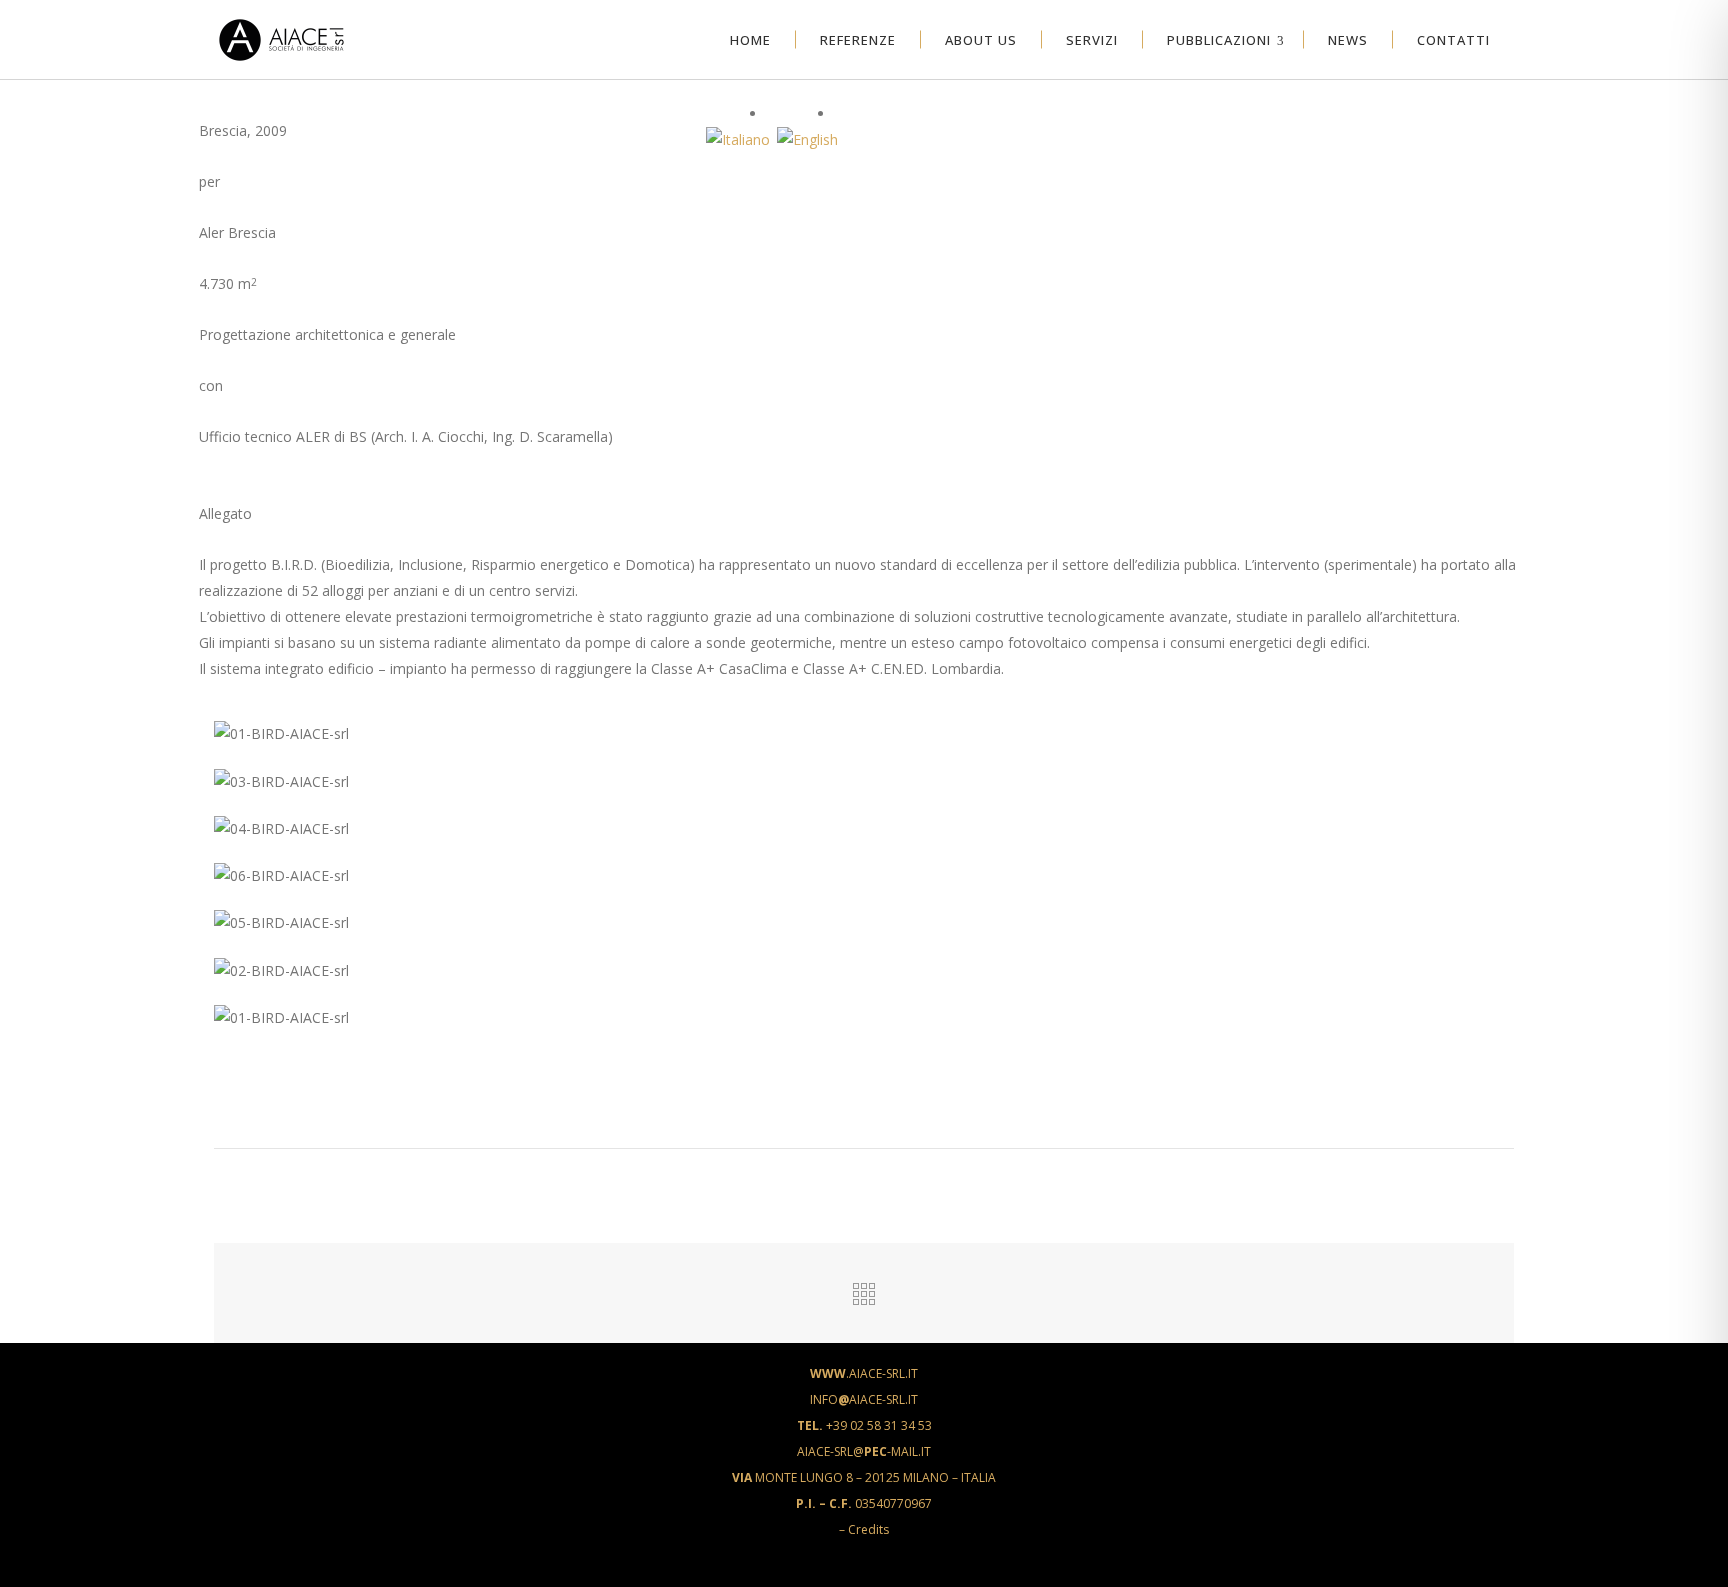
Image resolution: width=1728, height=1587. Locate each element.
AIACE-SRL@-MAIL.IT (864, 1451)
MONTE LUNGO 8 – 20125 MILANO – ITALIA (864, 1477)
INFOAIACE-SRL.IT (864, 1399)
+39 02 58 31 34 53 (864, 1425)
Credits (868, 1529)
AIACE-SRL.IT (864, 1373)
